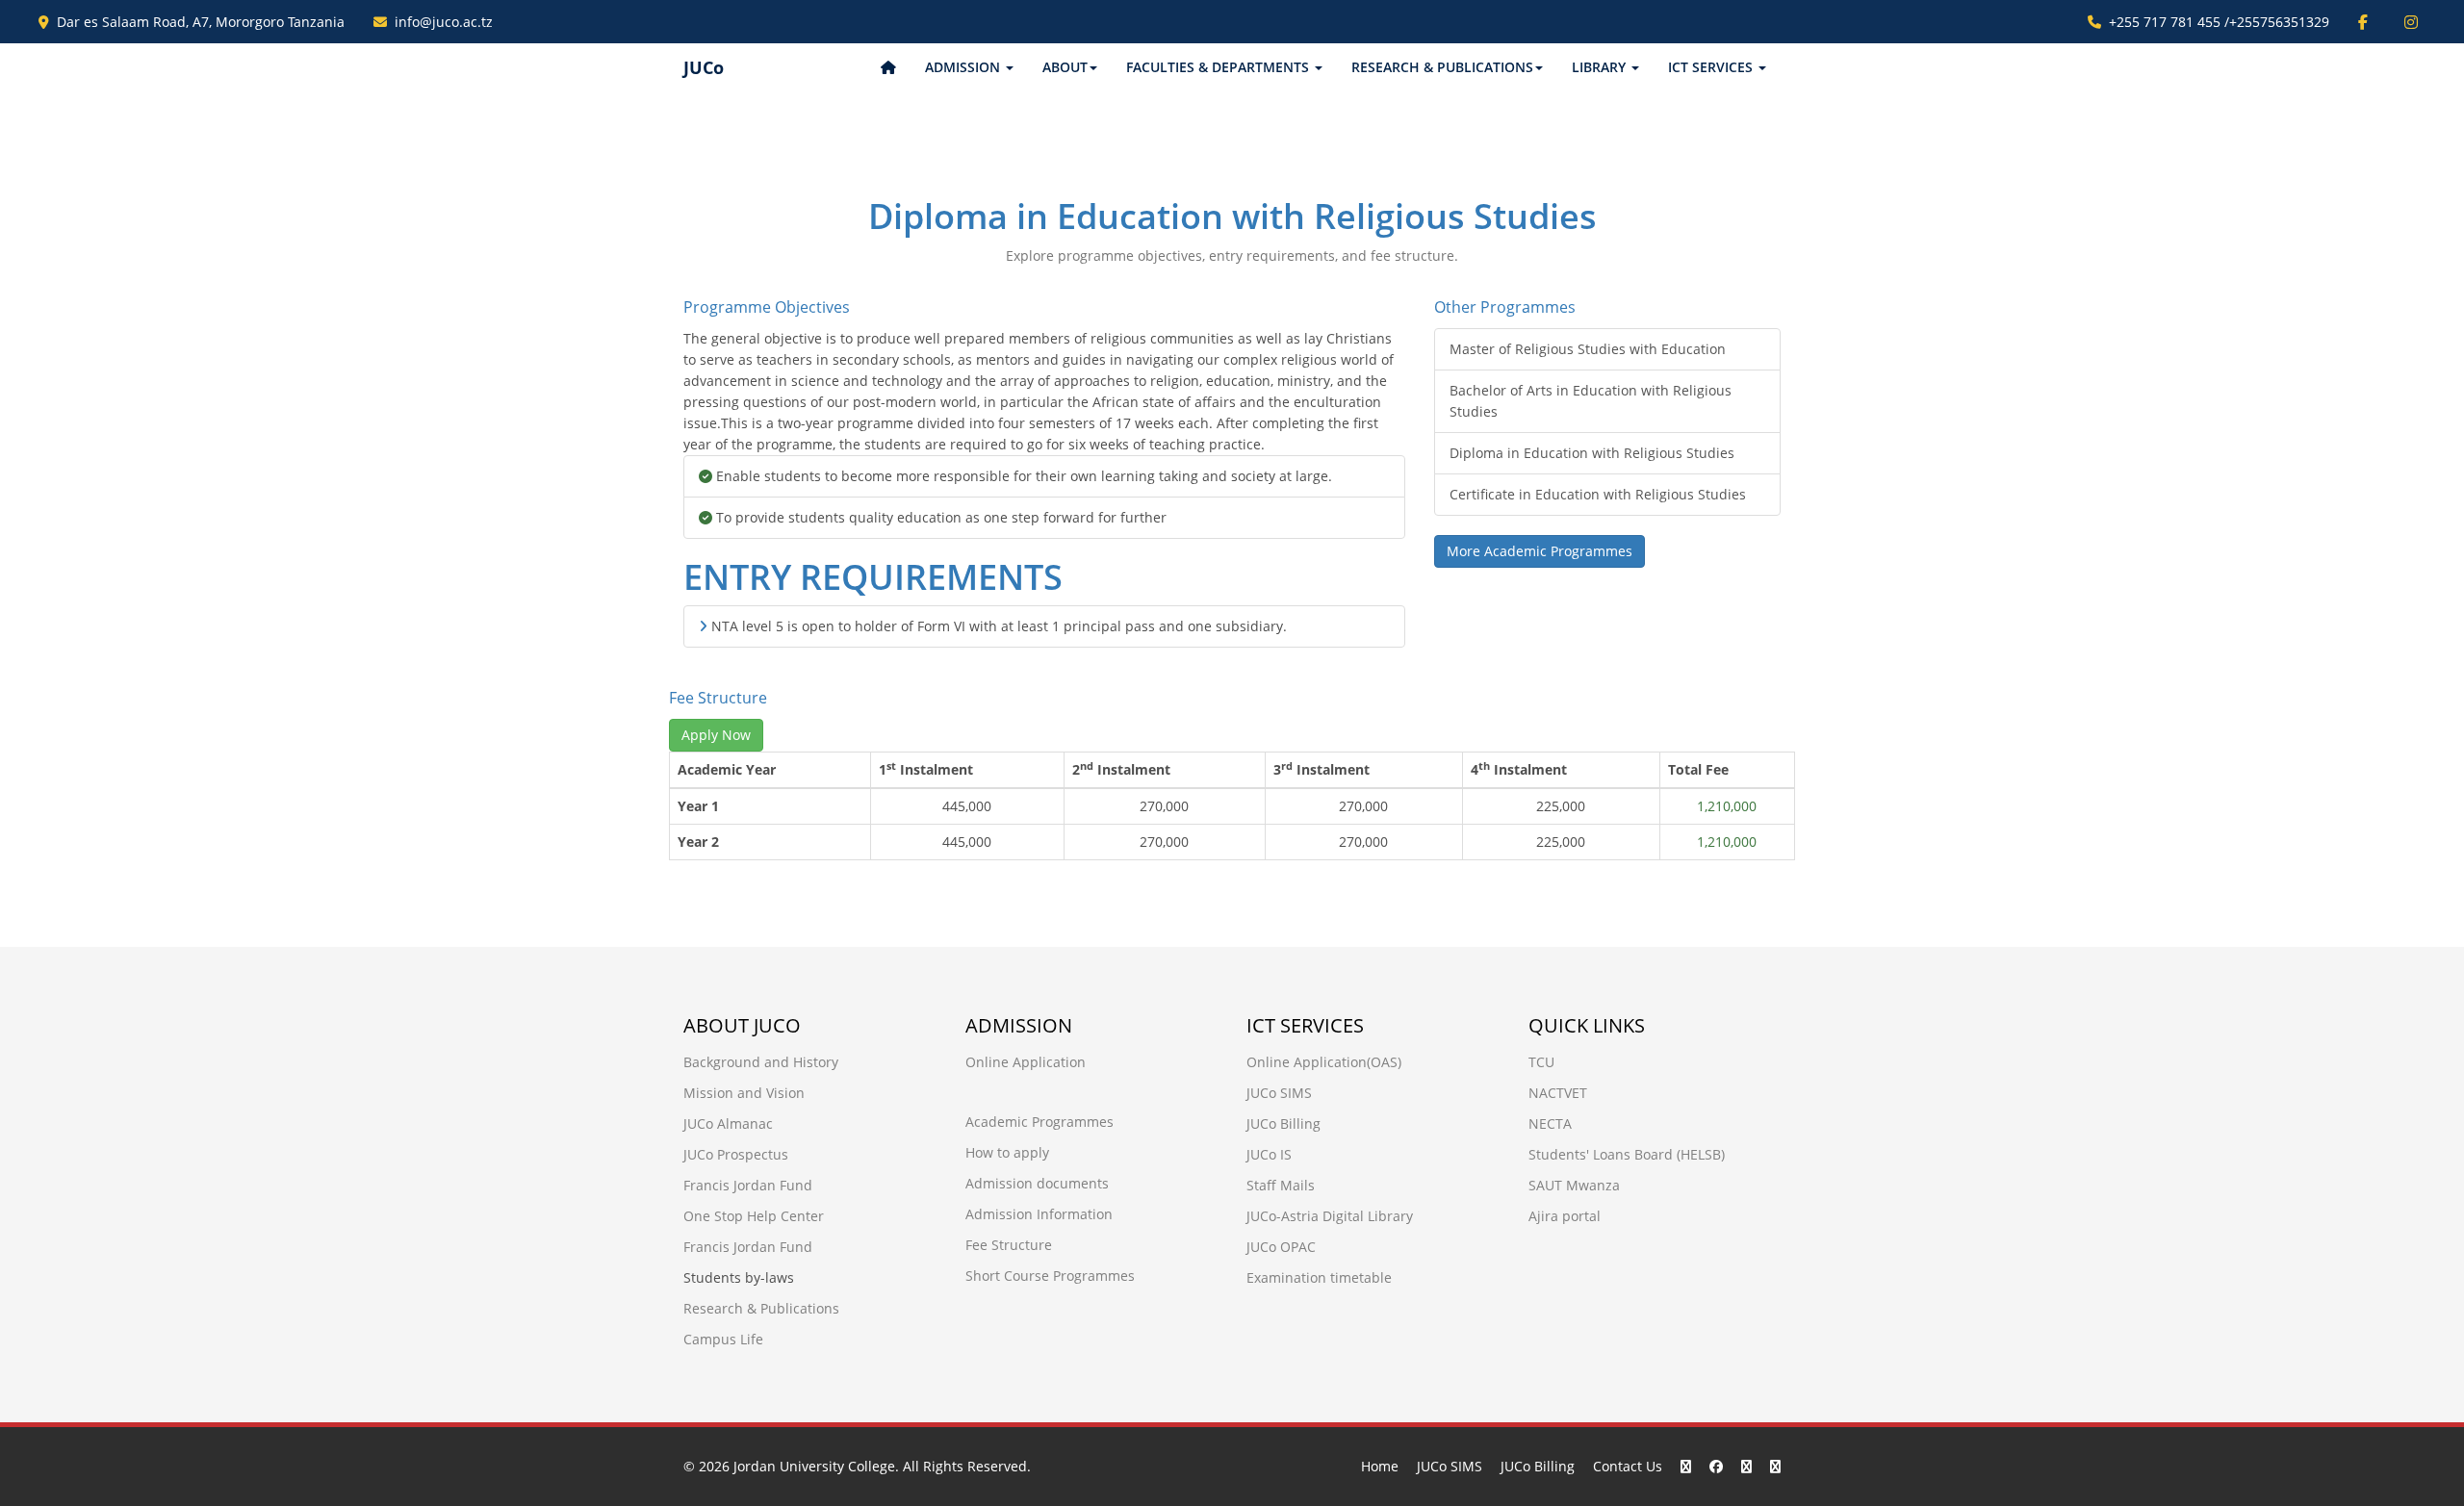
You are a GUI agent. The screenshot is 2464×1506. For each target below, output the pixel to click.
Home (1380, 1466)
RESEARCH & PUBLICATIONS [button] (1442, 67)
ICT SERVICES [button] (1712, 67)
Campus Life (723, 1339)
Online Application (1026, 1062)
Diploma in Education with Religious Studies (1592, 453)
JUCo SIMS (1279, 1093)
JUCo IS (1269, 1154)
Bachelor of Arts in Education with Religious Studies (1591, 401)
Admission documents (1037, 1183)
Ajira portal (1565, 1216)
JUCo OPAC (1281, 1247)
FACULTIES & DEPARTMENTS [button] (1219, 67)
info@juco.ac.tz (444, 22)
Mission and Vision (744, 1093)
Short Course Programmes (1050, 1276)
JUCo (704, 67)
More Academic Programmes (1540, 551)
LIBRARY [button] (1601, 67)
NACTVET (1558, 1093)
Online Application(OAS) (1324, 1062)
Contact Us (1628, 1466)
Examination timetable (1319, 1277)
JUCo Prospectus (736, 1154)
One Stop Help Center (754, 1216)
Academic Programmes (1039, 1122)
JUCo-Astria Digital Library (1330, 1216)
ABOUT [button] (1065, 67)
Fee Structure (1009, 1245)
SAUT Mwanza (1574, 1185)
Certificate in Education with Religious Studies (1598, 494)
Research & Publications (761, 1308)
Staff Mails (1281, 1185)
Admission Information (1039, 1214)
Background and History (761, 1062)
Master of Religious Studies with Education (1588, 349)
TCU (1541, 1062)
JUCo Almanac (728, 1123)
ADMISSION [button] (964, 67)
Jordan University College (814, 1466)
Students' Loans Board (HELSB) (1627, 1154)
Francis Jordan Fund (748, 1185)
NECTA (1550, 1123)
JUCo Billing (1283, 1123)
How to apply (1007, 1152)
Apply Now (716, 735)
